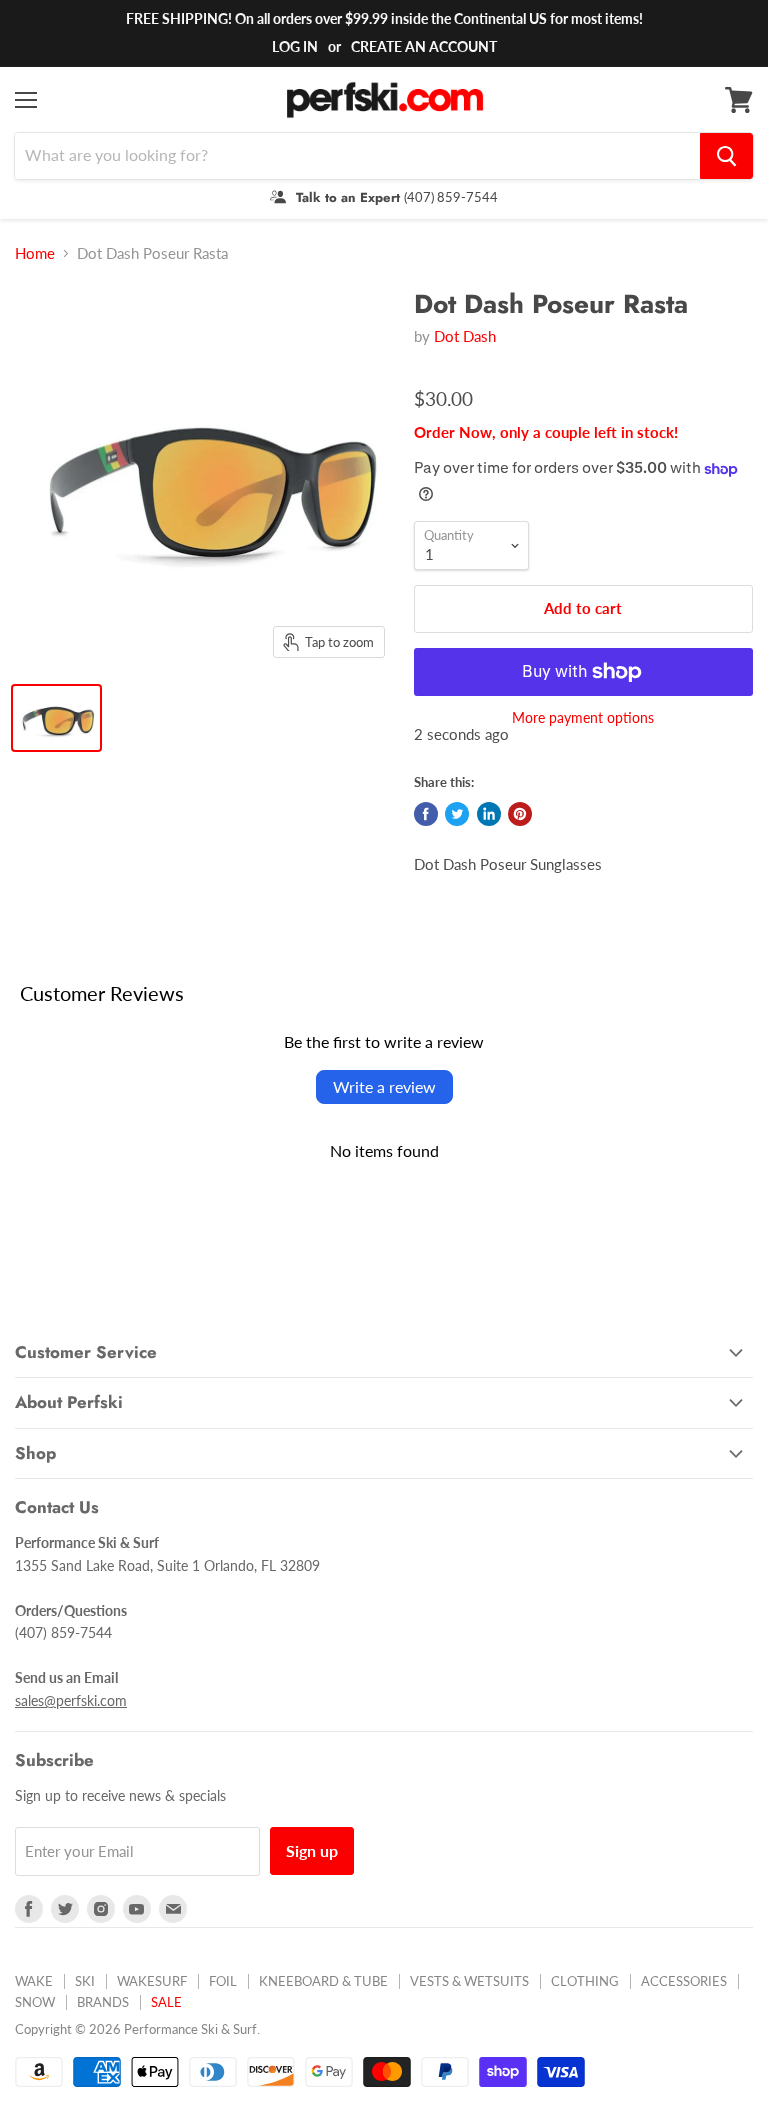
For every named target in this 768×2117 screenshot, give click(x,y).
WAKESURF (152, 1981)
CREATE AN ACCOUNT (424, 46)
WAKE (34, 1981)
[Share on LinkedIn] (489, 814)
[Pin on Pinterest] (520, 814)
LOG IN (295, 46)
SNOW (35, 2002)
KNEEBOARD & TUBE (323, 1981)
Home (35, 253)
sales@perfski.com (71, 1700)
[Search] (726, 156)
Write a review (384, 1086)
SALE (166, 2002)
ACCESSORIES (684, 1981)
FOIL (223, 1981)
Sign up (312, 1850)
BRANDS (103, 2002)
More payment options (583, 718)
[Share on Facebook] (426, 814)
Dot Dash (465, 336)
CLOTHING (585, 1981)
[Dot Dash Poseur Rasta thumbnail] (56, 718)
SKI (85, 1981)
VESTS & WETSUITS (469, 1981)
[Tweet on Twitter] (457, 814)
